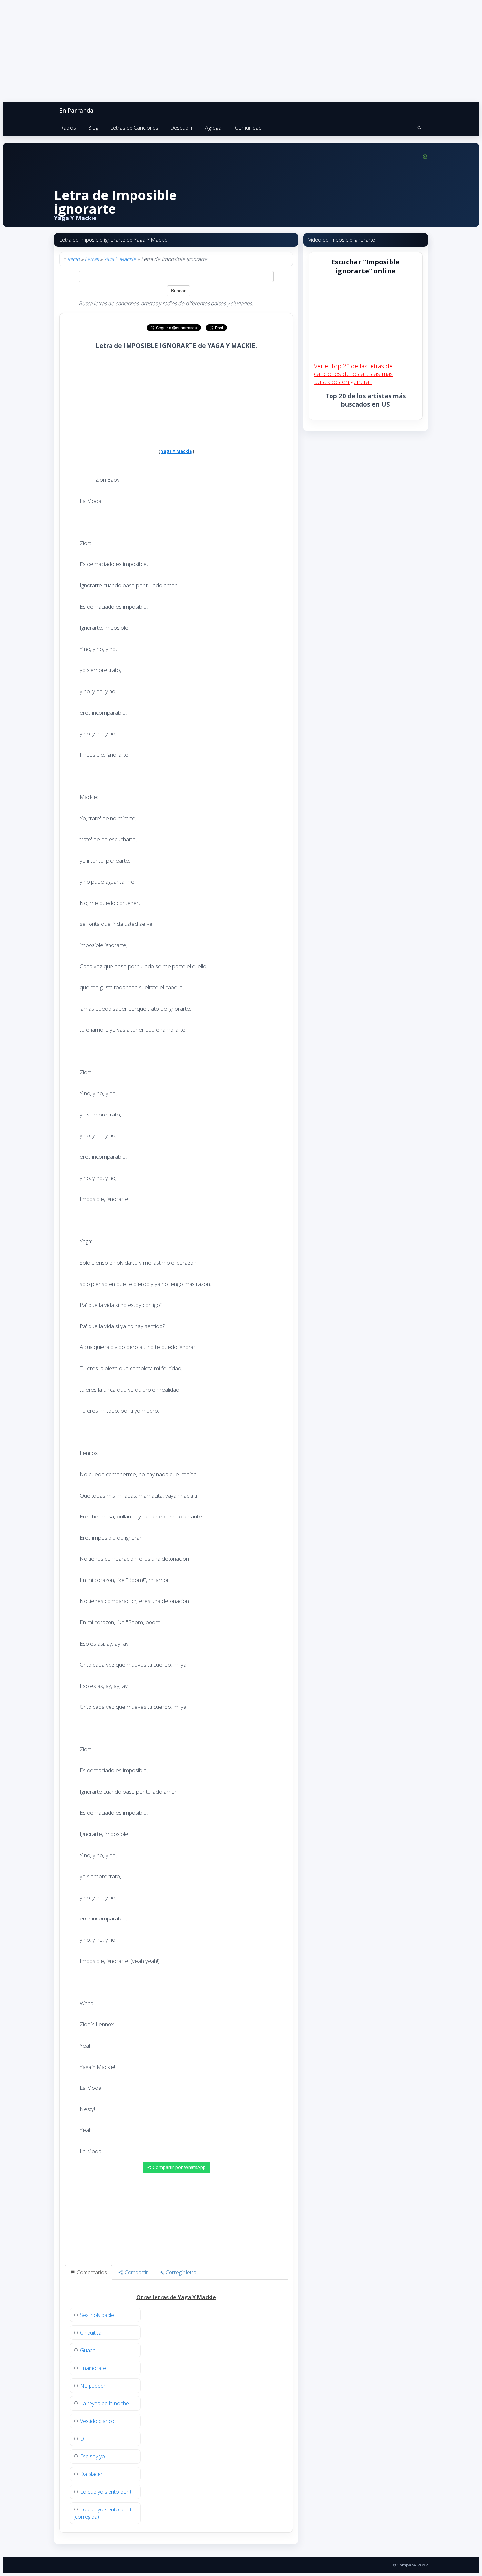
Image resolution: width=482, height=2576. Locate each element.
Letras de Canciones (134, 128)
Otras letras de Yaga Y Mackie (176, 2297)
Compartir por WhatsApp (179, 2167)
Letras (92, 259)
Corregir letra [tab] (180, 2272)
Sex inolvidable (97, 2315)
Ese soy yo (92, 2456)
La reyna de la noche (104, 2403)
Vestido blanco (97, 2421)
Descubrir (182, 128)
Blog (93, 128)
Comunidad (248, 128)
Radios (68, 128)
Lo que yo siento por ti (106, 2492)
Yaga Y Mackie (120, 259)
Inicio (73, 259)
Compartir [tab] (136, 2272)
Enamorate (93, 2368)
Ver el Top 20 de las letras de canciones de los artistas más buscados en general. (353, 374)
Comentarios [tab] (91, 2272)
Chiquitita (91, 2333)
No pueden (93, 2386)
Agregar (214, 128)
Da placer (91, 2474)
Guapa (88, 2350)
